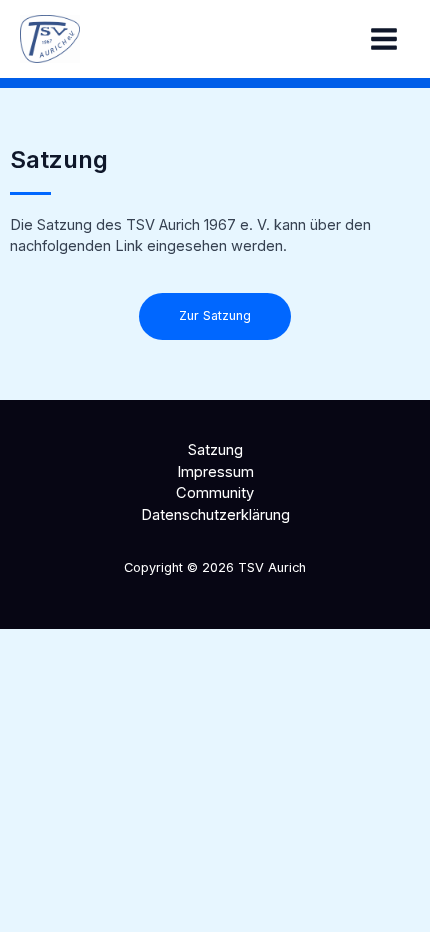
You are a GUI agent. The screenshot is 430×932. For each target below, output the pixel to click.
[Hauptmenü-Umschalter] (384, 39)
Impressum (215, 472)
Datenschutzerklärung (215, 515)
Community (215, 493)
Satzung (215, 450)
